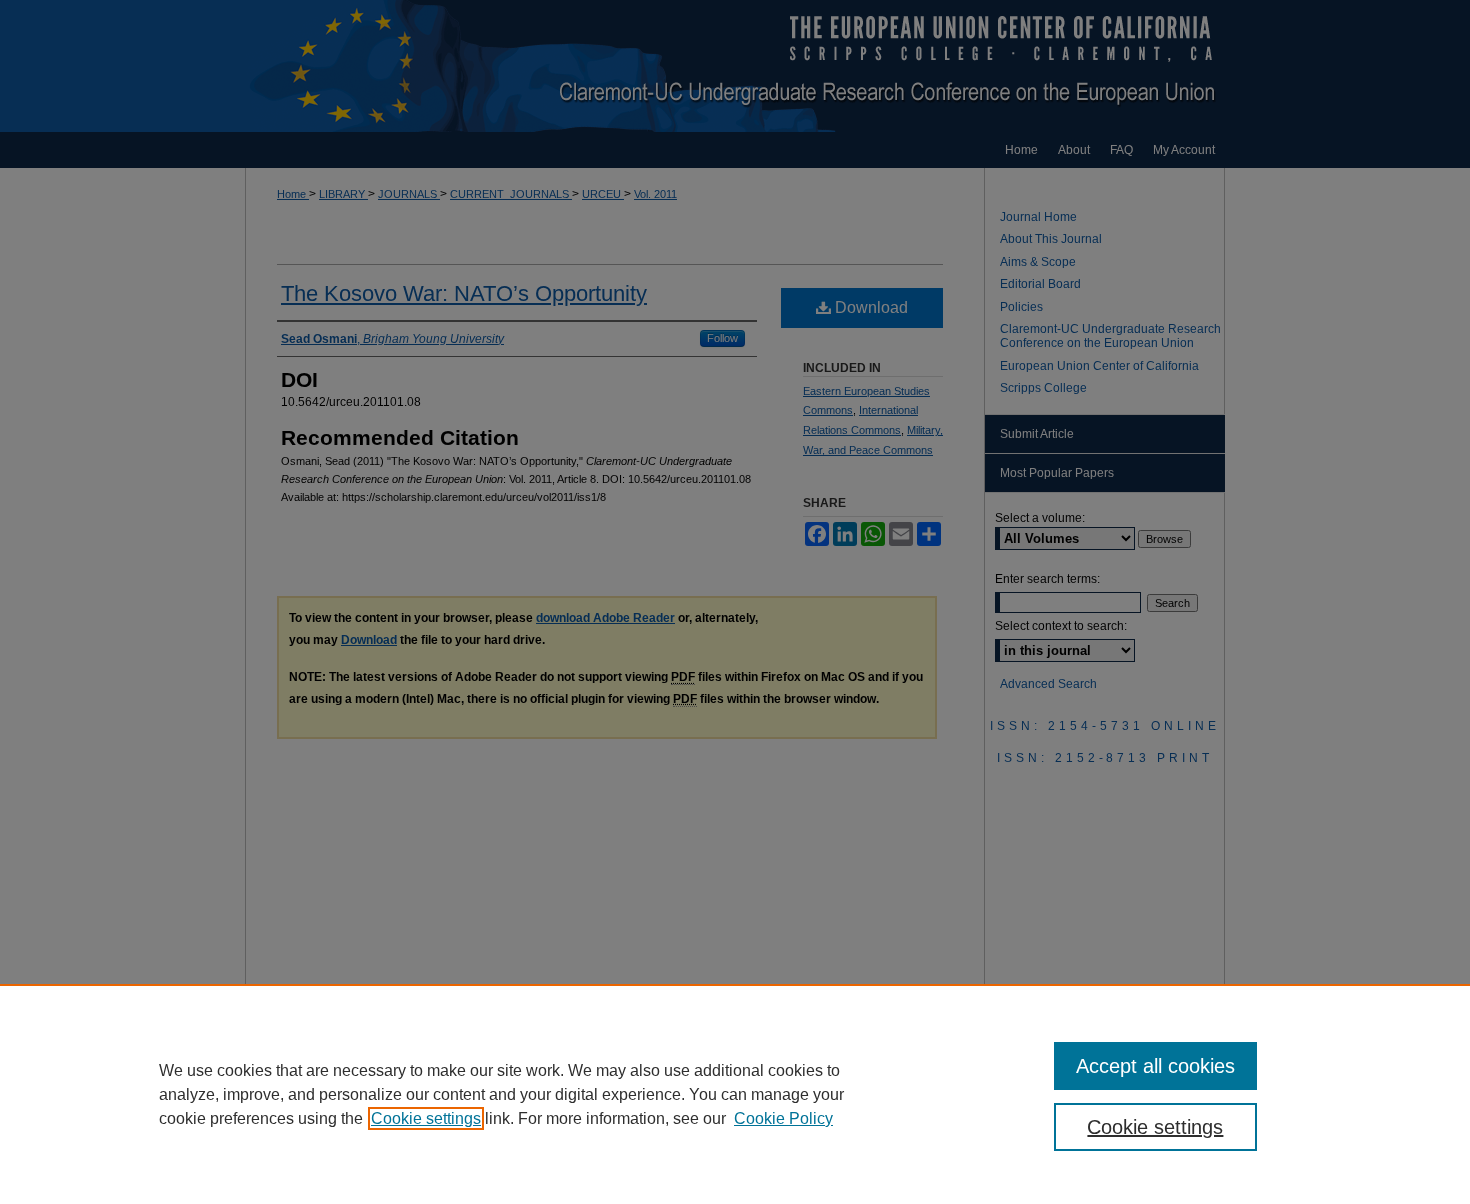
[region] (735, 1094)
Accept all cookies (1155, 1066)
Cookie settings (426, 1118)
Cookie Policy (783, 1118)
